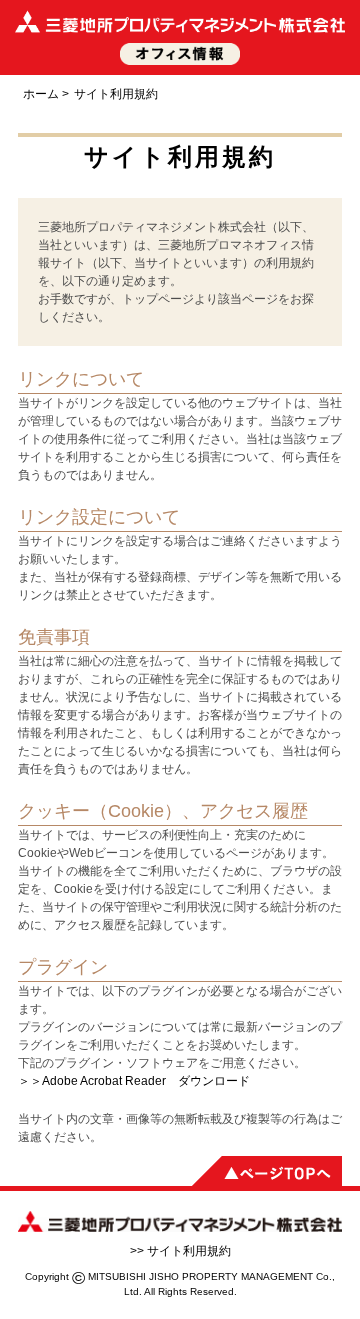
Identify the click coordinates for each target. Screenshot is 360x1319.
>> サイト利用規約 (180, 1251)
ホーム (41, 94)
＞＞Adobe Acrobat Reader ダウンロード (134, 1081)
